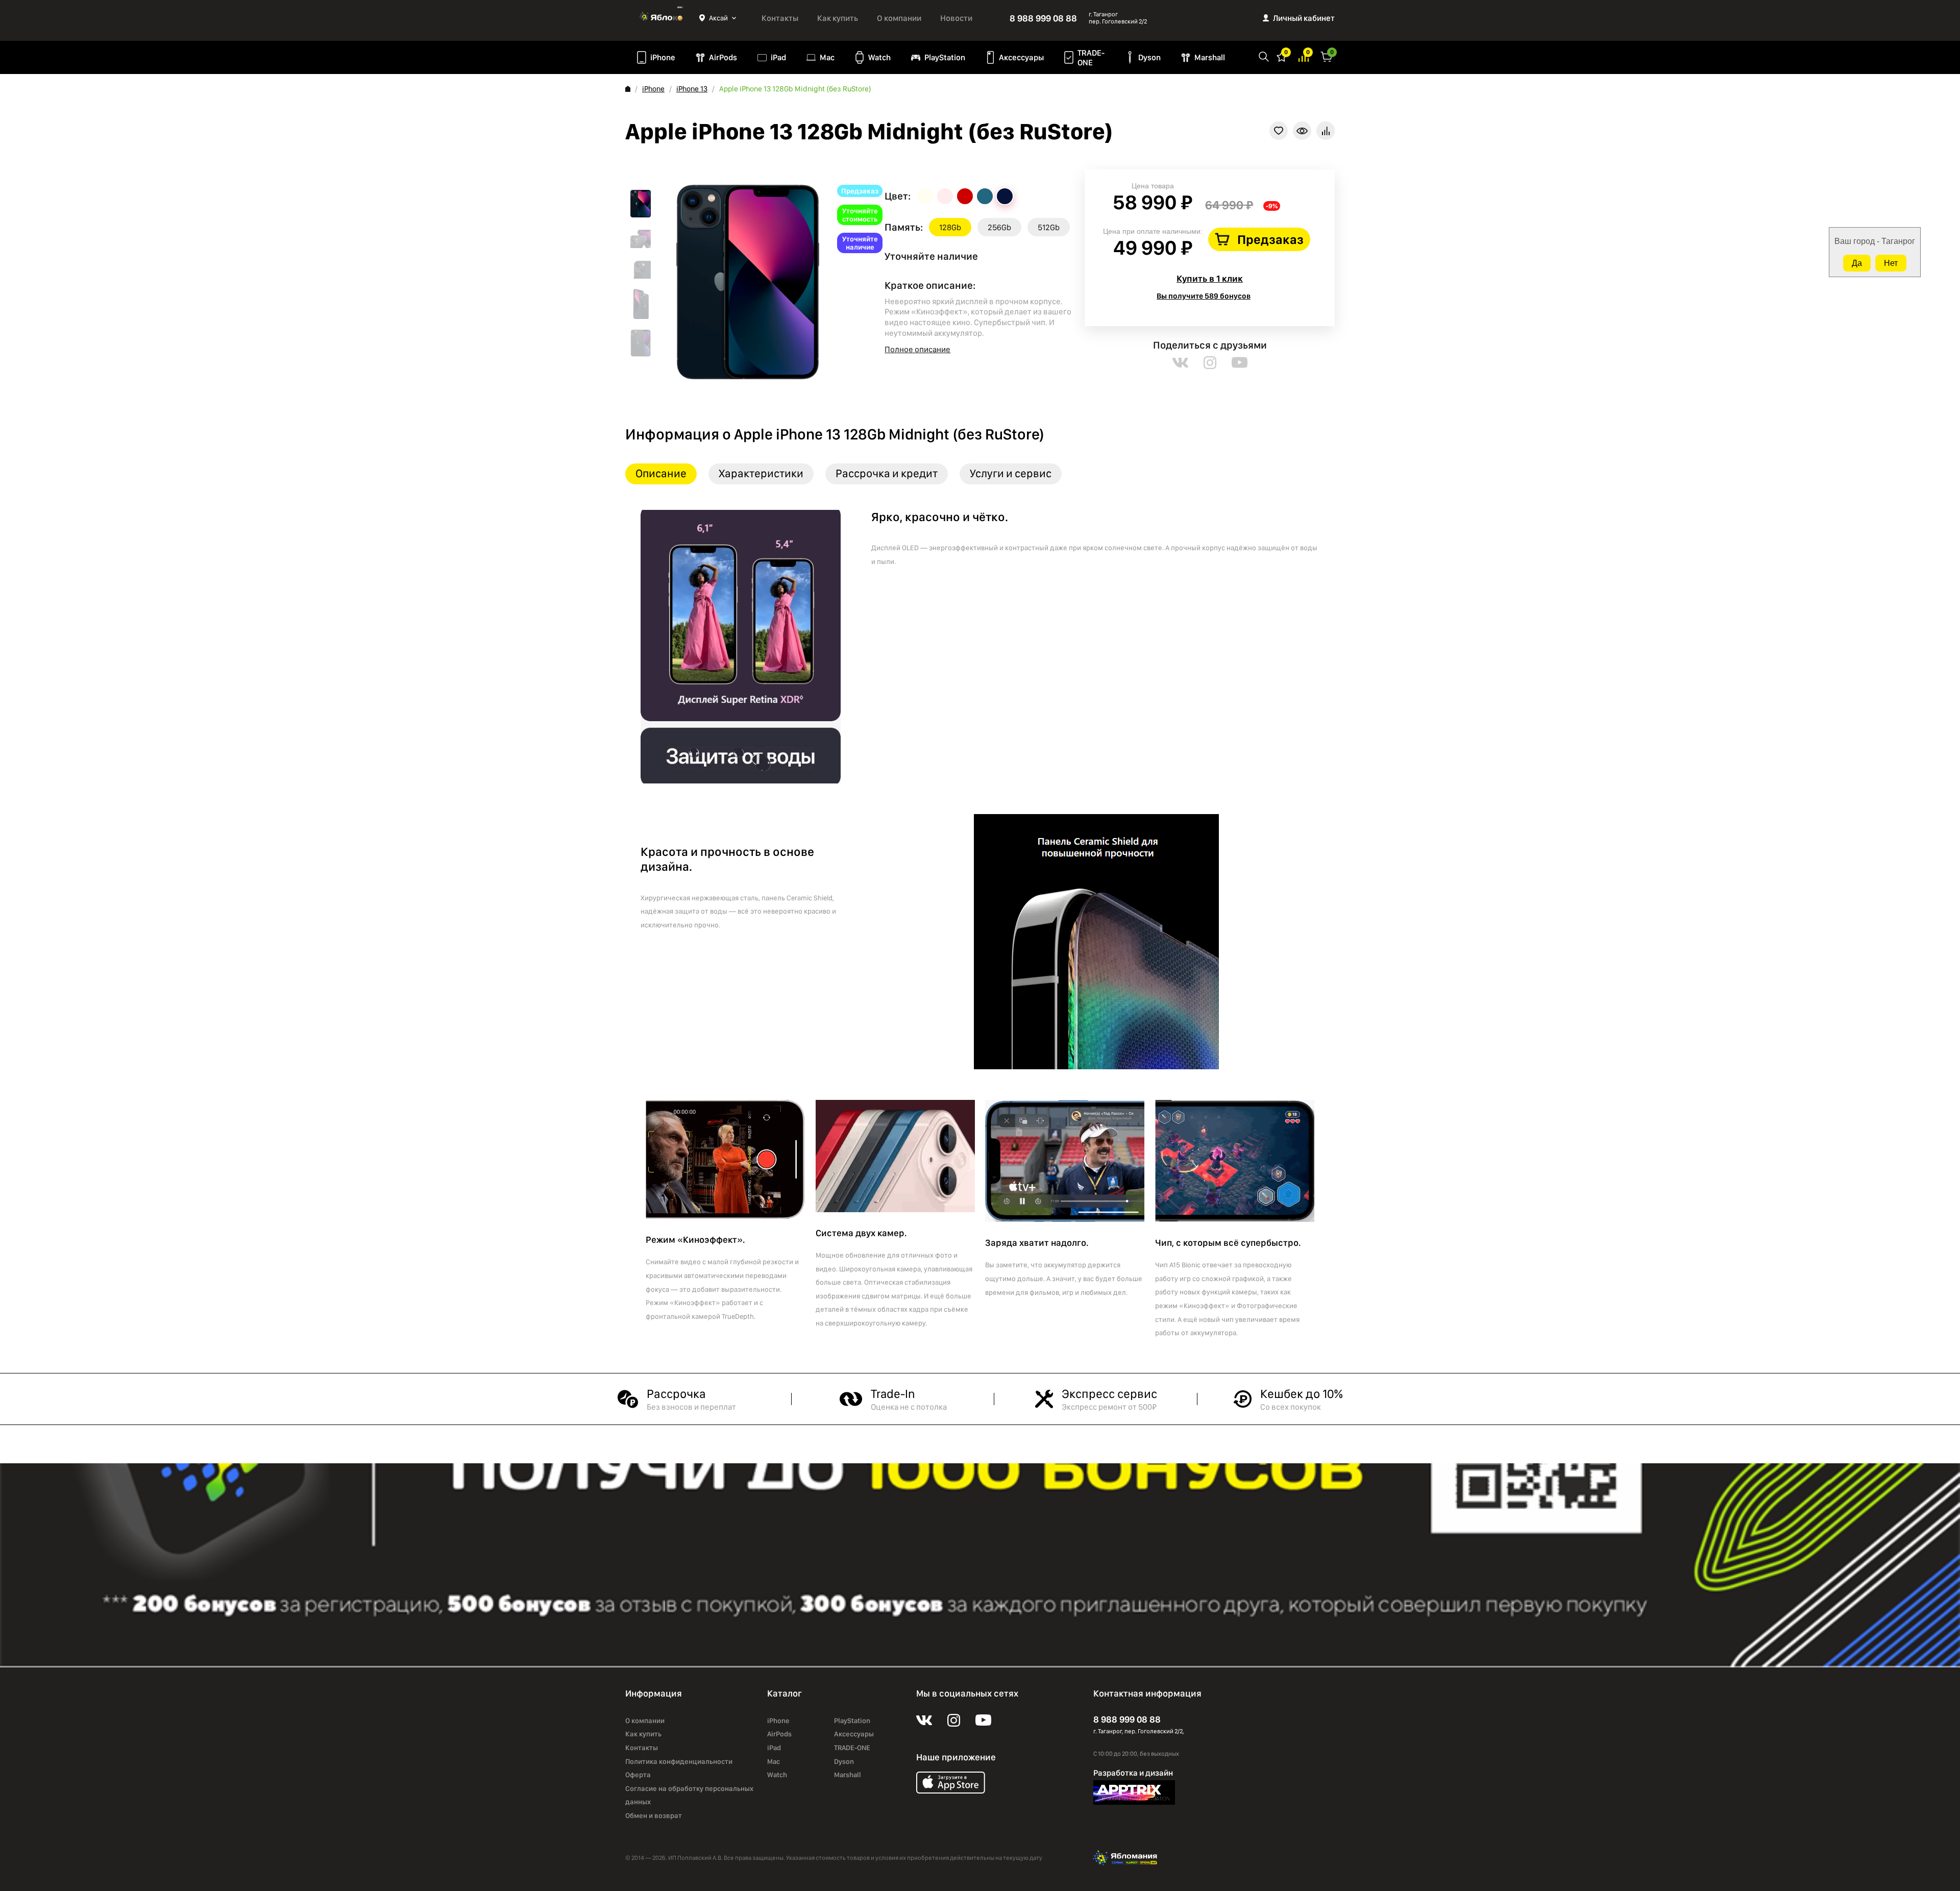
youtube (1240, 363)
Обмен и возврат (654, 1815)
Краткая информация (1302, 131)
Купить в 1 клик (1210, 278)
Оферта (638, 1775)
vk (1180, 363)
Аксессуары (1021, 57)
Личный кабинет (1304, 18)
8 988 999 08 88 (1043, 18)
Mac (827, 57)
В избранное (1279, 131)
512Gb (1049, 227)
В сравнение (1326, 131)
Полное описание (917, 349)
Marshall (1210, 57)
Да (1857, 263)
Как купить (838, 18)
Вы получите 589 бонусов (1204, 296)
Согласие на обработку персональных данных (689, 1795)
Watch (879, 57)
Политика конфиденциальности (679, 1761)
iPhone (663, 57)
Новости (956, 18)
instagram (1210, 363)
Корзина (1327, 56)
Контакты (780, 18)
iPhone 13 (692, 89)
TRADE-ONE (1091, 58)
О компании (899, 18)
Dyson (1149, 57)
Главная (628, 89)
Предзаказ (1270, 239)
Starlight (925, 196)
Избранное (1282, 56)
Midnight (1005, 196)
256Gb (999, 227)
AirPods (723, 57)
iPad (778, 57)
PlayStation (945, 57)
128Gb (950, 227)
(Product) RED (965, 196)
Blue (985, 196)
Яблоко (662, 18)
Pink (945, 196)
